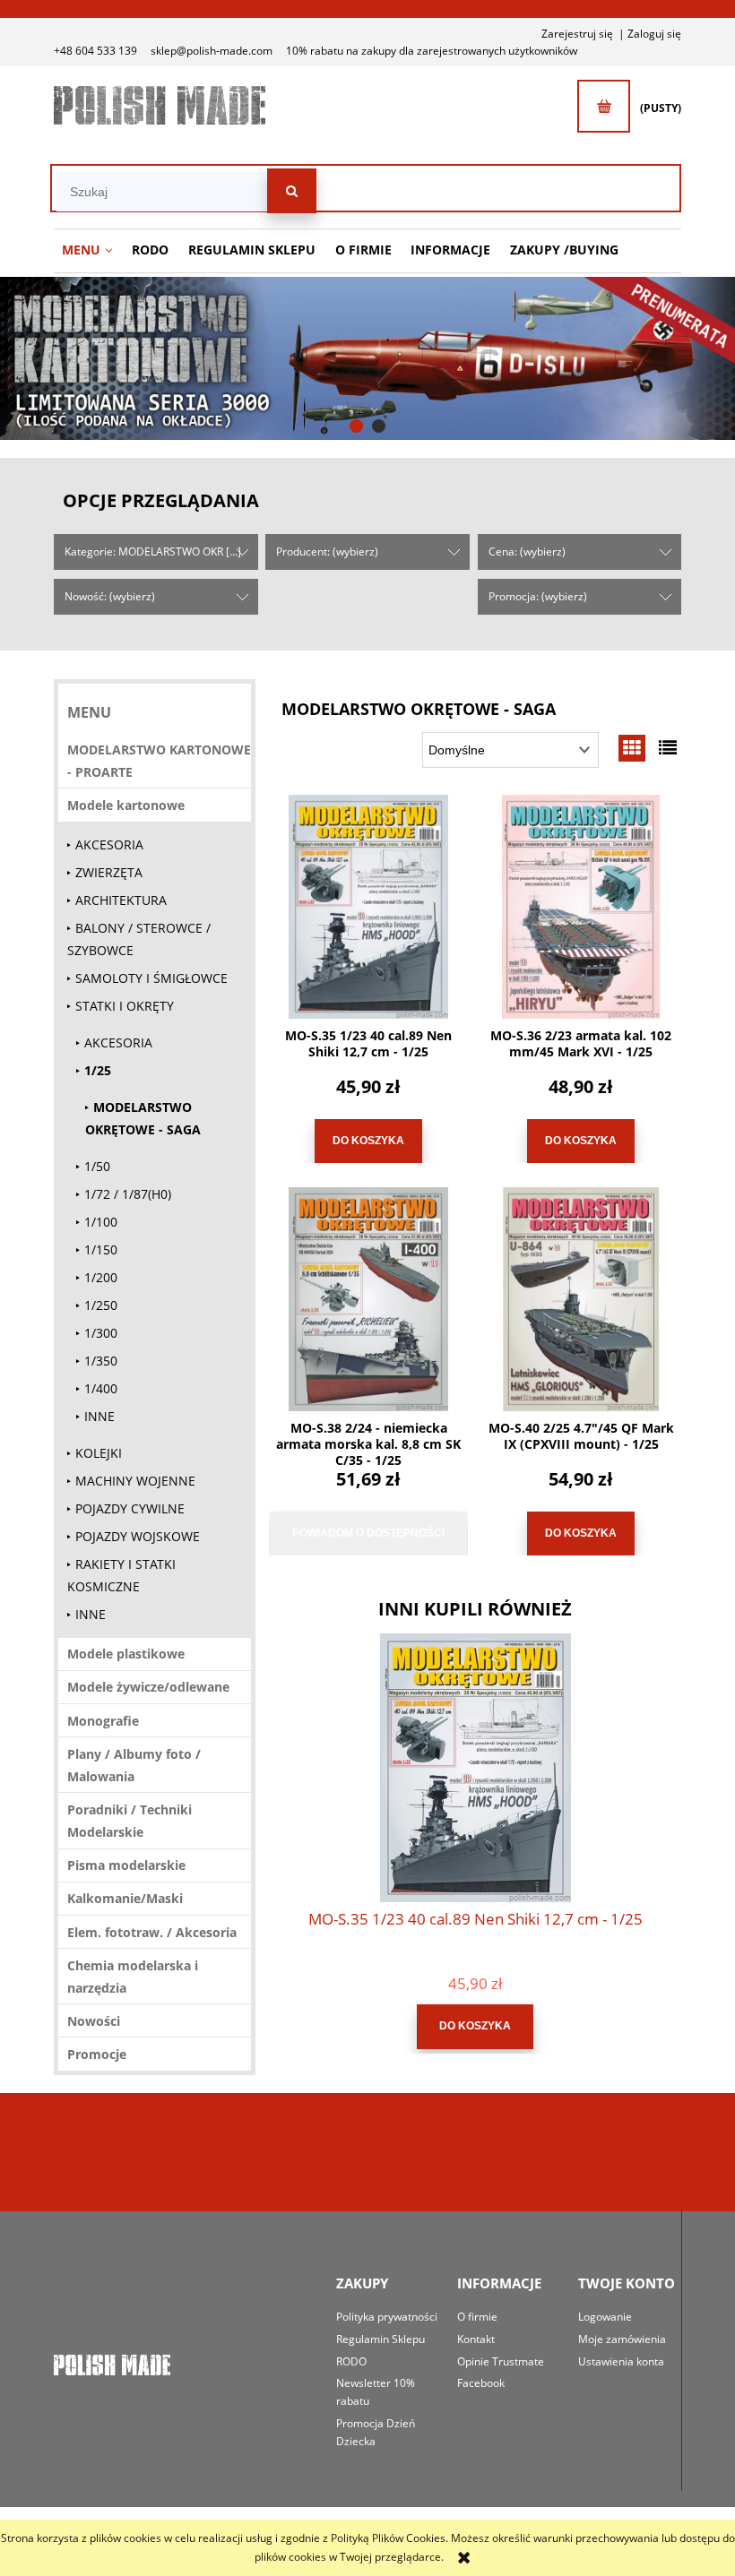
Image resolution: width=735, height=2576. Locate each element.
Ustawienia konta (621, 2361)
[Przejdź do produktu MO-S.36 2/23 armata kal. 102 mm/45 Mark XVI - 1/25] (581, 907)
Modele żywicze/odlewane (148, 1687)
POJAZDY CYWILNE (130, 1508)
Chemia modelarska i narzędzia (133, 1977)
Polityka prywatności (387, 2317)
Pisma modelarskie (126, 1865)
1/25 (98, 1070)
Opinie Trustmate (501, 2361)
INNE (99, 1416)
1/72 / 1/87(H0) (128, 1194)
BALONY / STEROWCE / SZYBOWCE (139, 939)
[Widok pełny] (668, 748)
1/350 (101, 1361)
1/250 (101, 1305)
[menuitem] (87, 250)
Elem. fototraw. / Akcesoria (152, 1932)
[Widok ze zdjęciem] (632, 748)
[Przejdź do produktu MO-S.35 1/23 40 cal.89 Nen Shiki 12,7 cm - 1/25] (368, 907)
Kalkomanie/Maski (125, 1898)
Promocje (97, 2054)
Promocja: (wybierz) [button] (538, 596)
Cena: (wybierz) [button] (527, 551)
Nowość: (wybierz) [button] (110, 596)
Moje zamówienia (622, 2339)
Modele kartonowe (126, 805)
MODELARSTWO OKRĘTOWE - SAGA (143, 1118)
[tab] (356, 426)
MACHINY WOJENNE (135, 1481)
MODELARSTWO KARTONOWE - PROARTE (159, 761)
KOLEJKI (99, 1453)
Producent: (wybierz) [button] (327, 551)
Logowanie (605, 2317)
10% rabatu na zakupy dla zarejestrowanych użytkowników (432, 51)
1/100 (101, 1222)
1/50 (97, 1166)
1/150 (101, 1249)
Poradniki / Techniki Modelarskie (130, 1821)
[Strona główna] (160, 105)
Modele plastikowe (126, 1654)
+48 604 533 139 (95, 51)
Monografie (103, 1721)
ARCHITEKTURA (121, 900)
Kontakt (476, 2339)
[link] (367, 358)
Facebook (481, 2383)
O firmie (477, 2317)
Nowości (94, 2021)
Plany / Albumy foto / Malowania (134, 1765)
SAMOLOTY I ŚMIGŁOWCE (151, 978)
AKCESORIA (109, 844)
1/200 (101, 1277)
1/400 (101, 1388)
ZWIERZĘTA (109, 872)
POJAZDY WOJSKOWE (138, 1536)
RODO (351, 2361)
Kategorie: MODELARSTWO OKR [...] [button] (153, 551)
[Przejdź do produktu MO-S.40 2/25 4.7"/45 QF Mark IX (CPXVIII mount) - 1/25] (581, 1299)
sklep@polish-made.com (212, 51)
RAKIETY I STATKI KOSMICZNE (121, 1575)
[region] (367, 358)
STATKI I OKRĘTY (125, 1006)
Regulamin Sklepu (380, 2339)
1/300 (101, 1333)
